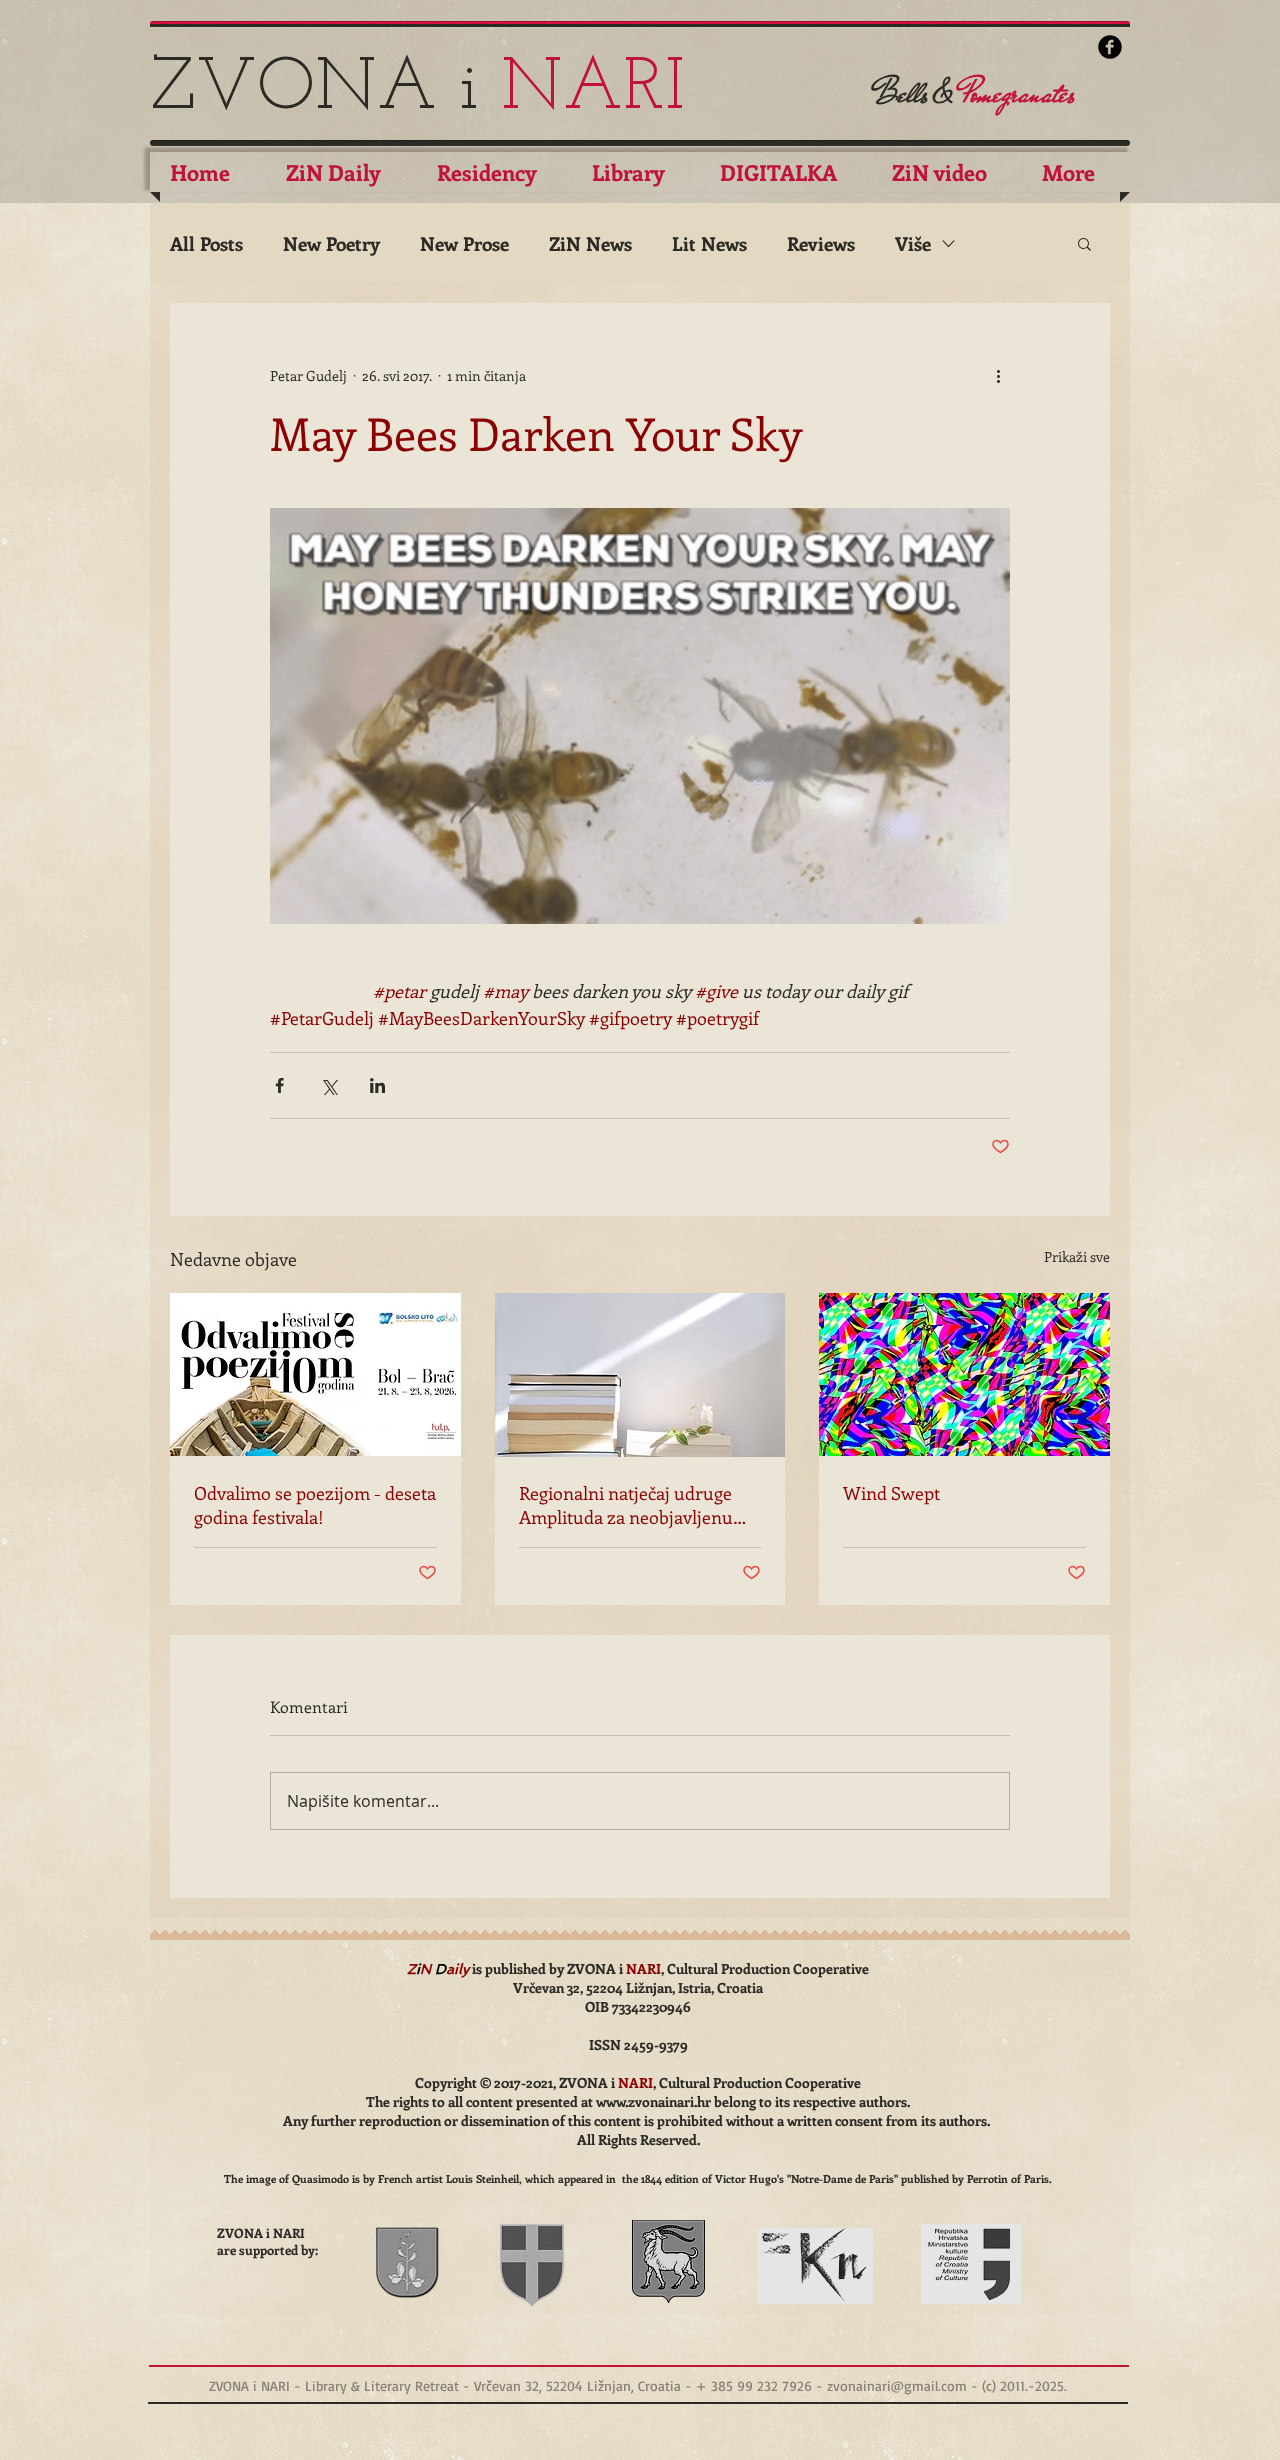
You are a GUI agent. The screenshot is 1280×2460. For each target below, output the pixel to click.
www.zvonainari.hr (653, 2101)
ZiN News (590, 243)
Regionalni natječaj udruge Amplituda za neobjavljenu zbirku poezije (626, 1505)
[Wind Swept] (964, 1374)
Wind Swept (891, 1493)
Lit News (709, 243)
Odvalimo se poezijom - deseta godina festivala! (315, 1505)
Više (913, 243)
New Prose (464, 243)
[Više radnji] (998, 375)
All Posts (206, 243)
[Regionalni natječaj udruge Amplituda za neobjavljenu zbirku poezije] (640, 1375)
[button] (1084, 243)
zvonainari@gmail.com (897, 2385)
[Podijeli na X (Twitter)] (328, 1085)
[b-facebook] (1110, 47)
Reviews (821, 243)
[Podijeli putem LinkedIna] (377, 1085)
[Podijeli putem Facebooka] (279, 1085)
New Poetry (331, 243)
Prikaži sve (1077, 1256)
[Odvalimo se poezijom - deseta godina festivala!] (315, 1374)
